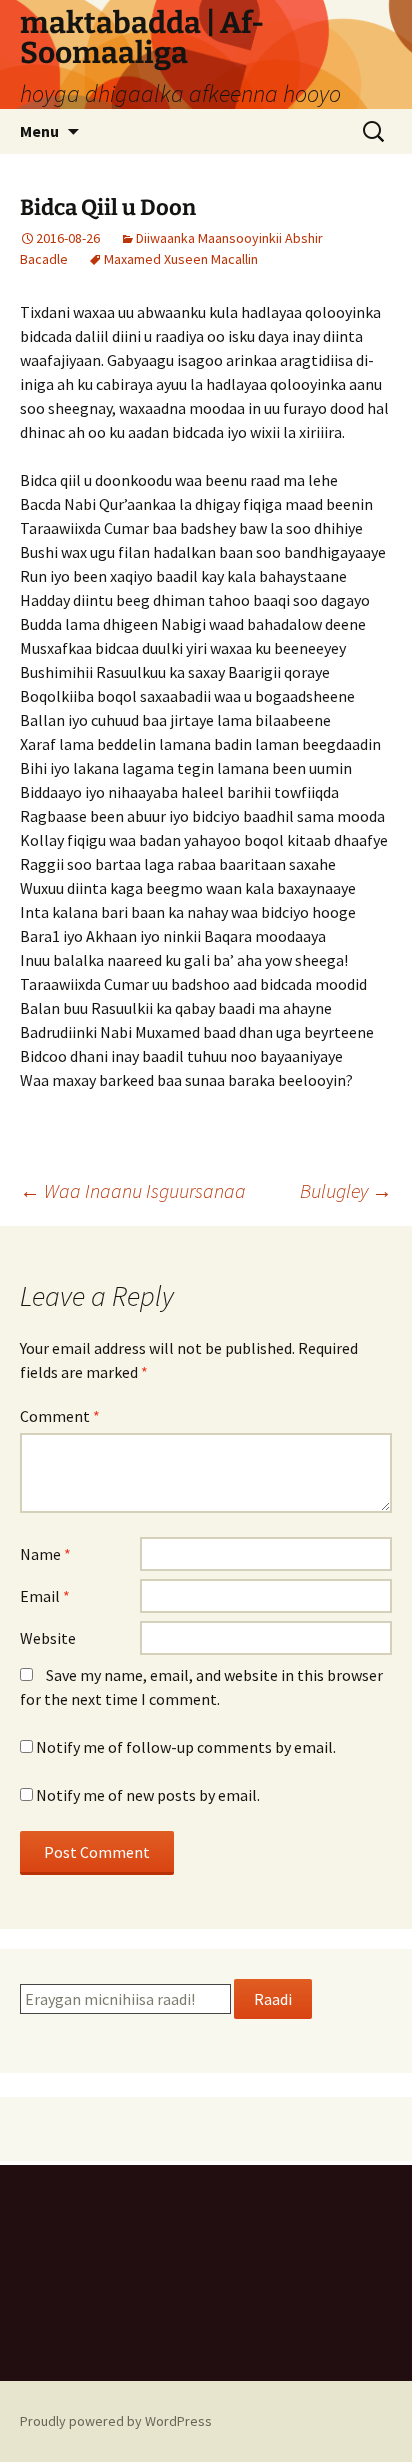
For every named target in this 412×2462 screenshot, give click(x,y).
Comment (60, 1416)
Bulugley (346, 1190)
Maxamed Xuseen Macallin (181, 259)
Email (45, 1596)
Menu (39, 131)
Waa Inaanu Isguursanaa (133, 1190)
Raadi (273, 1999)
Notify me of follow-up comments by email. (186, 1747)
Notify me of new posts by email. (148, 1795)
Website (48, 1638)
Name (45, 1554)
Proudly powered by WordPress (116, 2421)
